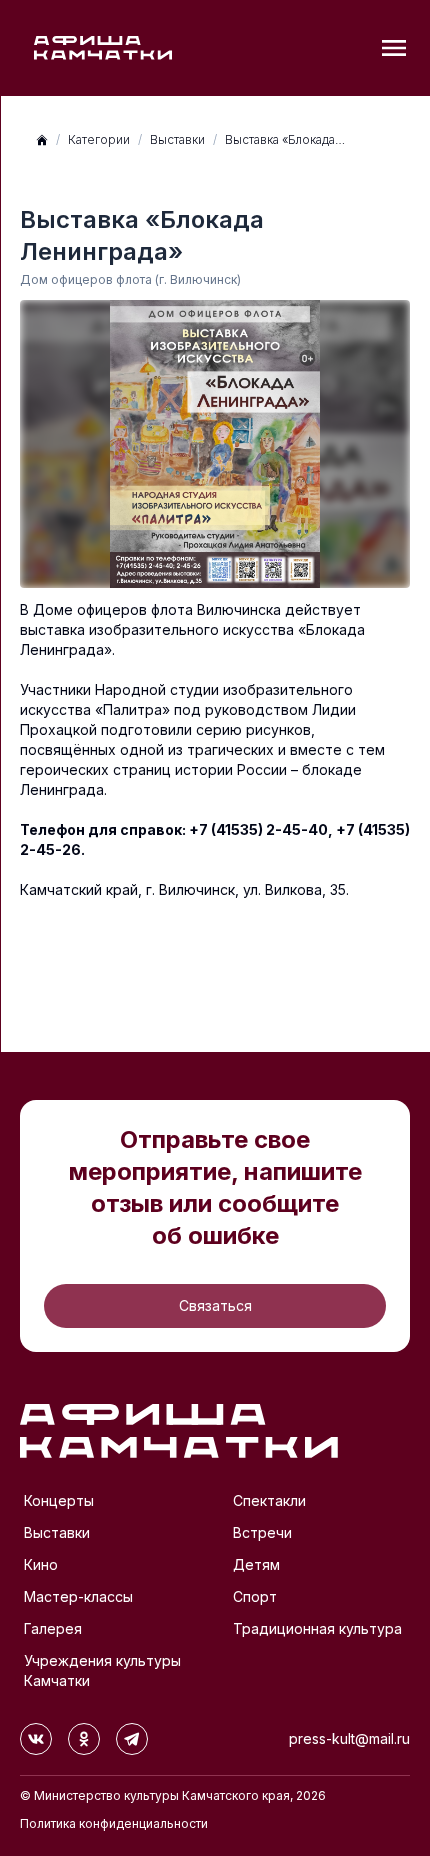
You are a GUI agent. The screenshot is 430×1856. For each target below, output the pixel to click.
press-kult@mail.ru (349, 1738)
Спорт (255, 1596)
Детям (256, 1564)
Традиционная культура (317, 1628)
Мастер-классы (78, 1596)
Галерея (53, 1628)
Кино (41, 1564)
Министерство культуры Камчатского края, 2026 (180, 1795)
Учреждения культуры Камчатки (102, 1670)
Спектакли (269, 1500)
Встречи (262, 1532)
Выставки (177, 139)
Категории (99, 139)
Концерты (59, 1500)
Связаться (215, 1305)
